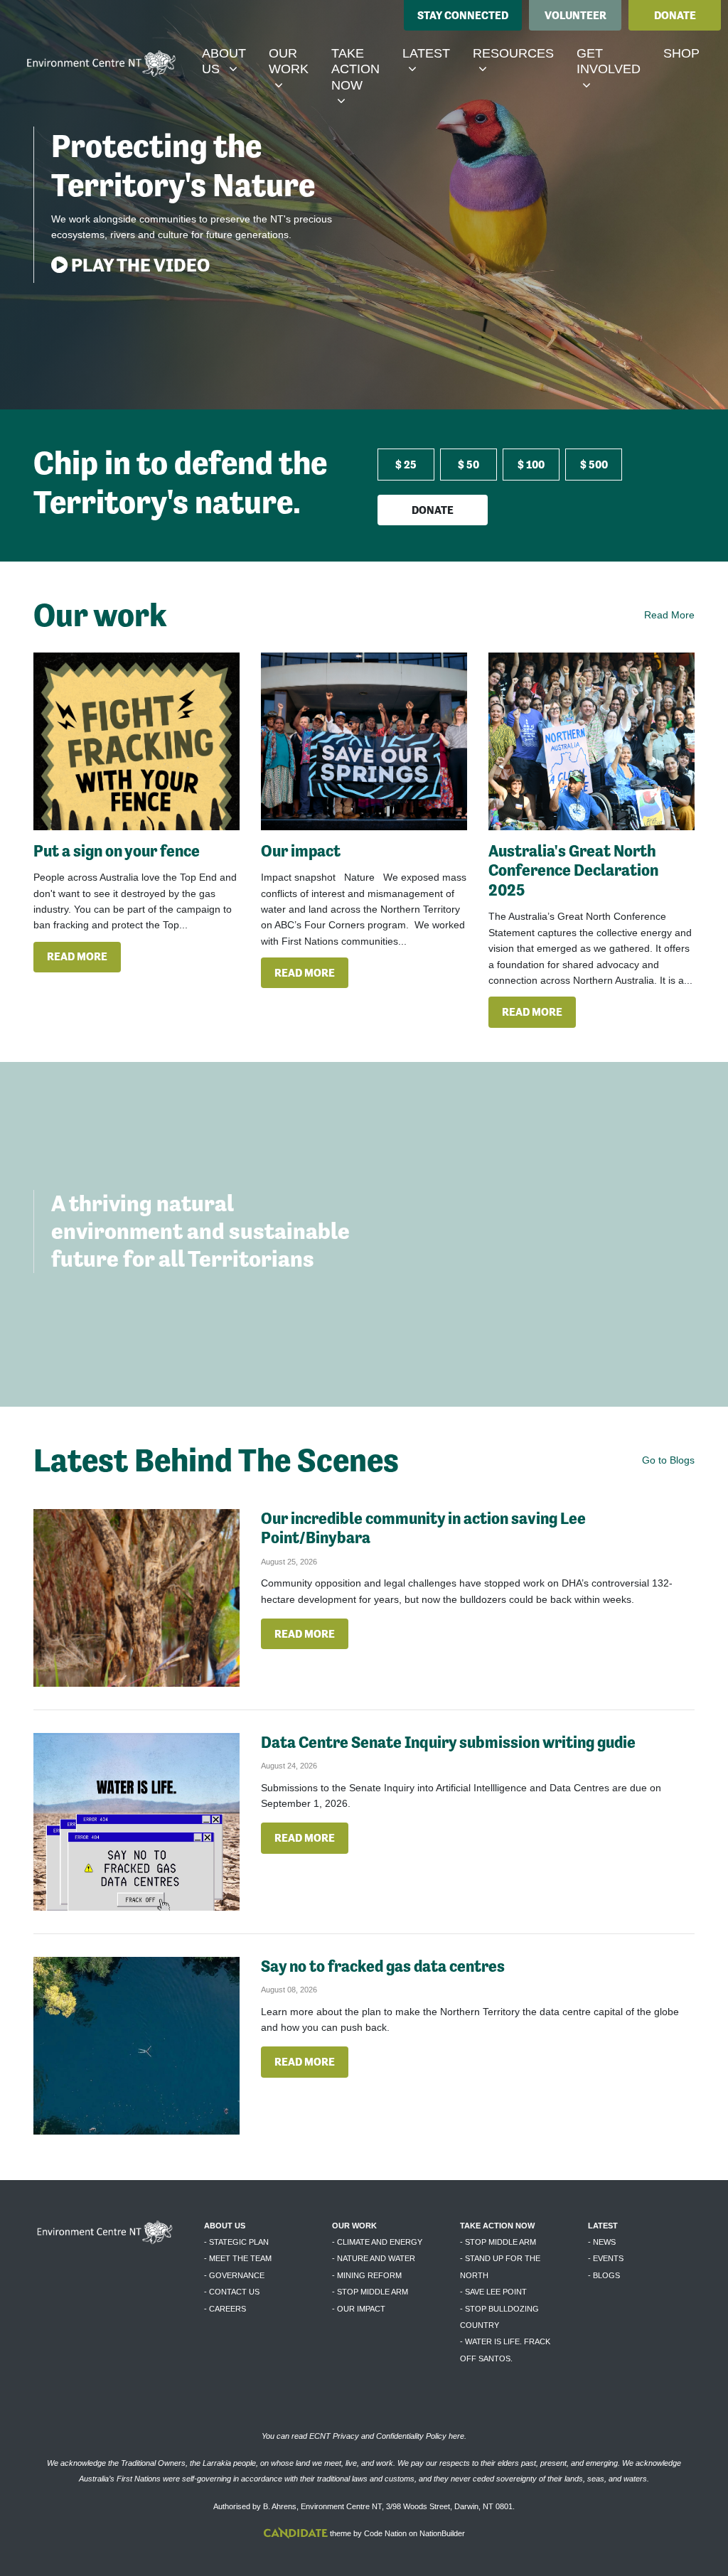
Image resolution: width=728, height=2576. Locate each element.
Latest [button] (432, 53)
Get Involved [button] (614, 61)
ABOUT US (225, 2226)
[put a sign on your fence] (136, 741)
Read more (77, 956)
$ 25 (406, 465)
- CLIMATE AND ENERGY (377, 2242)
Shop (681, 53)
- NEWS (602, 2242)
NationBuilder (442, 2533)
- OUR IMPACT (359, 2309)
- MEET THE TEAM (238, 2258)
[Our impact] (364, 741)
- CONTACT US (232, 2292)
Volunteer (576, 15)
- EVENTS (606, 2258)
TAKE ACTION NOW (497, 2226)
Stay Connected (463, 15)
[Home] (101, 65)
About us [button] (229, 61)
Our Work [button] (294, 61)
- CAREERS (225, 2309)
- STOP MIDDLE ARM (370, 2292)
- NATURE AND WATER (374, 2258)
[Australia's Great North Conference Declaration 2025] (591, 741)
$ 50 (469, 465)
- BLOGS (604, 2275)
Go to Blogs (668, 1460)
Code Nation (385, 2533)
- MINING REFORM (367, 2275)
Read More (669, 615)
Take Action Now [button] (361, 69)
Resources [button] (519, 53)
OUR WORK (354, 2226)
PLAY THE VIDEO (139, 265)
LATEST (603, 2226)
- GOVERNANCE (234, 2275)
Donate (675, 15)
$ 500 (594, 465)
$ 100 (531, 465)
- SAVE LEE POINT (493, 2292)
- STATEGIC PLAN (236, 2242)
